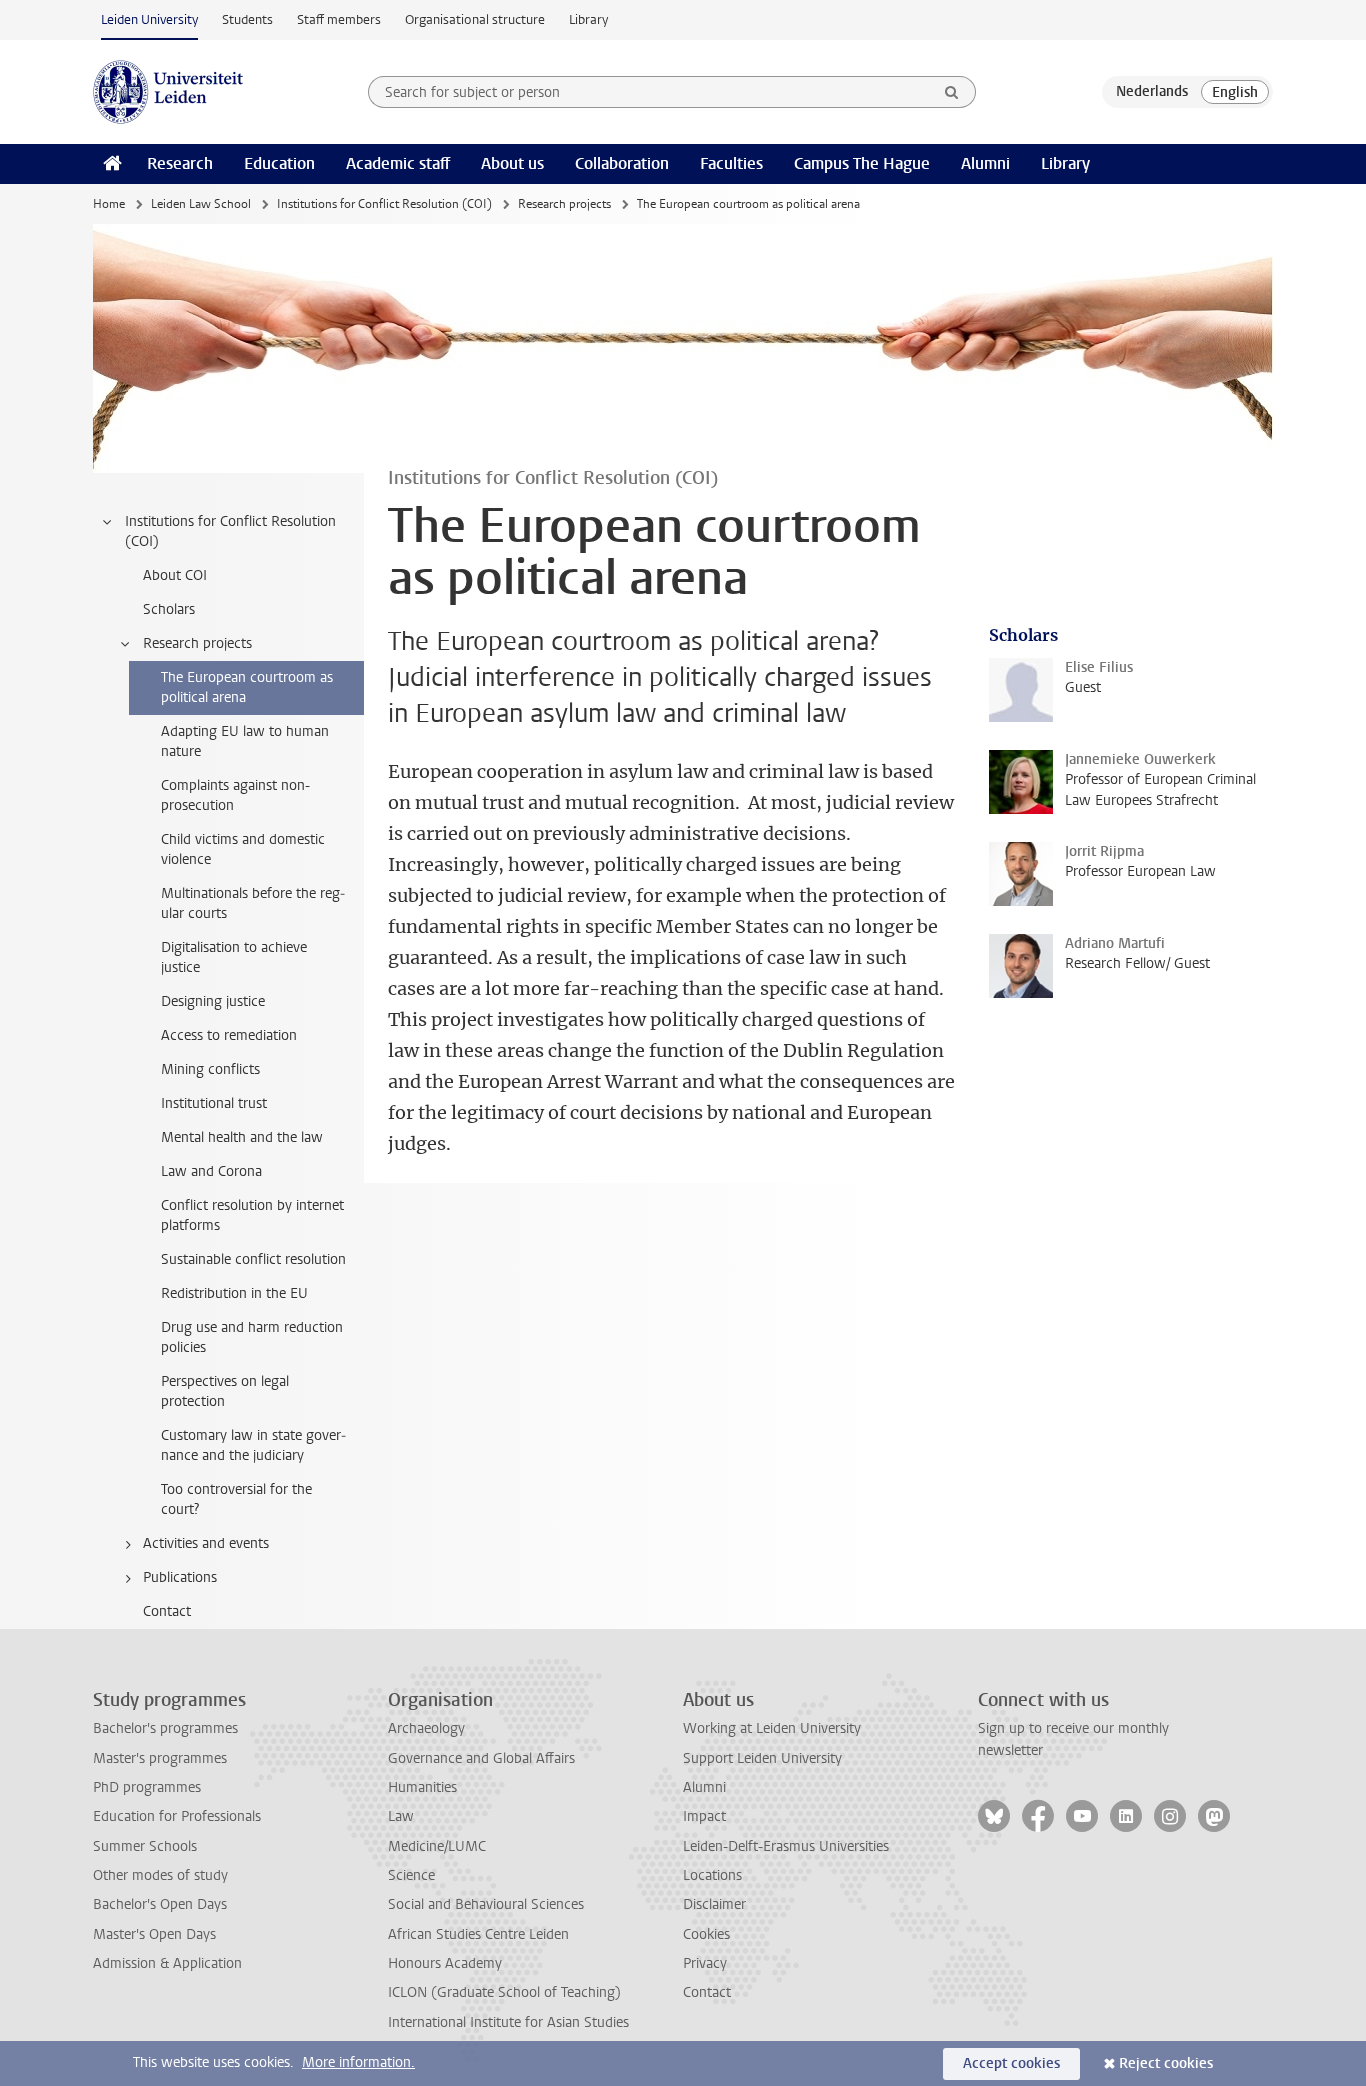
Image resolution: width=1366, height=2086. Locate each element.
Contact (707, 1992)
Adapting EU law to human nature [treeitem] (245, 741)
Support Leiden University (762, 1758)
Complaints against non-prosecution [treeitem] (235, 795)
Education (279, 163)
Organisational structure (475, 19)
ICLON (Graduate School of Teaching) (504, 1992)
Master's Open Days (154, 1934)
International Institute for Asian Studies (508, 2022)
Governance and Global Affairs (481, 1758)
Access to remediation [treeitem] (229, 1035)
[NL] (1152, 92)
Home (109, 204)
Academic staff (398, 163)
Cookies (706, 1934)
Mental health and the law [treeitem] (242, 1137)
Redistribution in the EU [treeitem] (234, 1293)
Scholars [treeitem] (169, 609)
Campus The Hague (862, 163)
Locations (712, 1875)
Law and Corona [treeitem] (211, 1171)
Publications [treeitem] (180, 1577)
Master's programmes (160, 1758)
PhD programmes (147, 1787)
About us (512, 163)
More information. (358, 2062)
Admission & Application (167, 1963)
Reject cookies (1166, 2063)
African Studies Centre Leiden (478, 1934)
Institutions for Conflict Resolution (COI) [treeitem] (230, 531)
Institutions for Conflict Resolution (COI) (384, 204)
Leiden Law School (201, 204)
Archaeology (426, 1728)
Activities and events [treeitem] (206, 1543)
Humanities (422, 1787)
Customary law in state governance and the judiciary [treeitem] (253, 1445)
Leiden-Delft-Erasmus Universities (786, 1846)
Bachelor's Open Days (160, 1904)
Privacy (705, 1963)
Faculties (731, 163)
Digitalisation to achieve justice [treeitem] (234, 957)
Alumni (985, 163)
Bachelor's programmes (165, 1728)
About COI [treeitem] (175, 575)
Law (401, 1816)
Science (411, 1875)
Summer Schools (145, 1846)
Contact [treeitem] (167, 1611)
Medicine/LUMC (437, 1846)
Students (247, 19)
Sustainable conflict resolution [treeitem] (253, 1259)
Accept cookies (1011, 2063)
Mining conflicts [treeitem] (210, 1069)
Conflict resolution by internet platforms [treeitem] (252, 1215)
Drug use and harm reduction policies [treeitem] (252, 1337)
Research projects (564, 204)
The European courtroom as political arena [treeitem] (247, 687)
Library (588, 19)
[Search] (952, 92)
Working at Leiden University (772, 1728)
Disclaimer (714, 1904)
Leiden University (149, 19)
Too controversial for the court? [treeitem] (236, 1499)
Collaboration (622, 163)
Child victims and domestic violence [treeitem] (243, 849)
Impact (704, 1816)
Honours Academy (445, 1963)
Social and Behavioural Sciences (486, 1904)
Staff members (339, 19)
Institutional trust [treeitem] (214, 1103)
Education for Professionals (177, 1816)
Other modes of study (160, 1875)
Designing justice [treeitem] (213, 1001)
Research (180, 163)
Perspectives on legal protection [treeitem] (225, 1391)
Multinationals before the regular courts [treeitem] (253, 903)
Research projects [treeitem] (197, 643)
